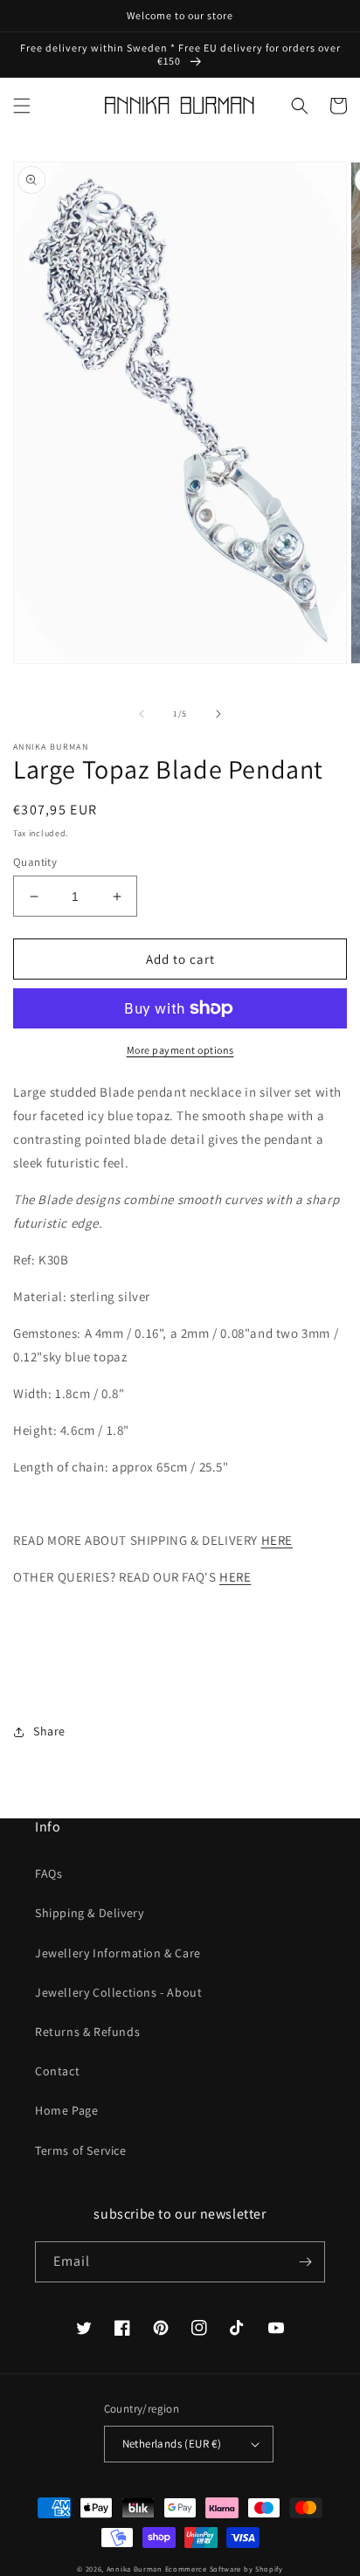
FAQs (48, 1873)
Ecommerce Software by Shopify (224, 2569)
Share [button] (49, 1731)
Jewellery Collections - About (118, 1992)
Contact (57, 2071)
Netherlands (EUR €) (172, 2444)
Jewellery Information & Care (118, 1953)
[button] (22, 106)
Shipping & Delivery (89, 1913)
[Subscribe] (305, 2262)
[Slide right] (218, 714)
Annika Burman (136, 2569)
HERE (277, 1540)
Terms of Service (81, 2150)
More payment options (180, 1050)
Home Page (66, 2110)
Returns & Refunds (87, 2032)
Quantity (35, 862)
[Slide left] (142, 714)
